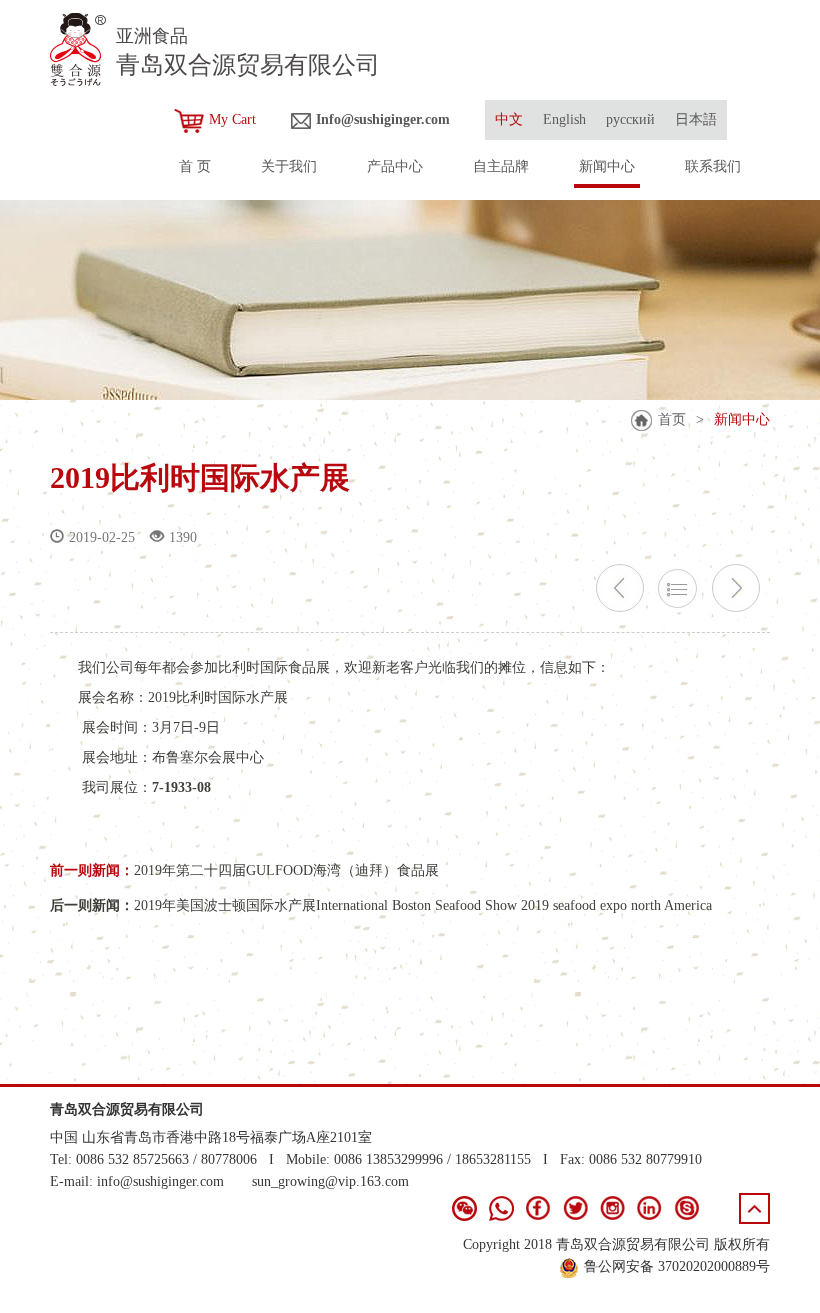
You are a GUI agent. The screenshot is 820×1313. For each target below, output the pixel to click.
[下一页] (736, 588)
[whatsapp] (501, 1208)
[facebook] (538, 1208)
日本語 (696, 119)
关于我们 (289, 166)
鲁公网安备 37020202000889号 (677, 1266)
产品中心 (395, 166)
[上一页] (620, 588)
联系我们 (713, 166)
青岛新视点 (735, 1287)
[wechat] (464, 1208)
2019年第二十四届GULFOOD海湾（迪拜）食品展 (286, 870)
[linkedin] (649, 1208)
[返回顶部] (754, 1208)
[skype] (686, 1208)
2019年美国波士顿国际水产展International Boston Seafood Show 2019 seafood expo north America (423, 905)
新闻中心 (607, 166)
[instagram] (612, 1208)
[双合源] (78, 49)
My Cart (232, 119)
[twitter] (575, 1208)
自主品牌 (501, 166)
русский (630, 119)
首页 (672, 419)
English (564, 119)
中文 (509, 119)
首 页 (195, 166)
